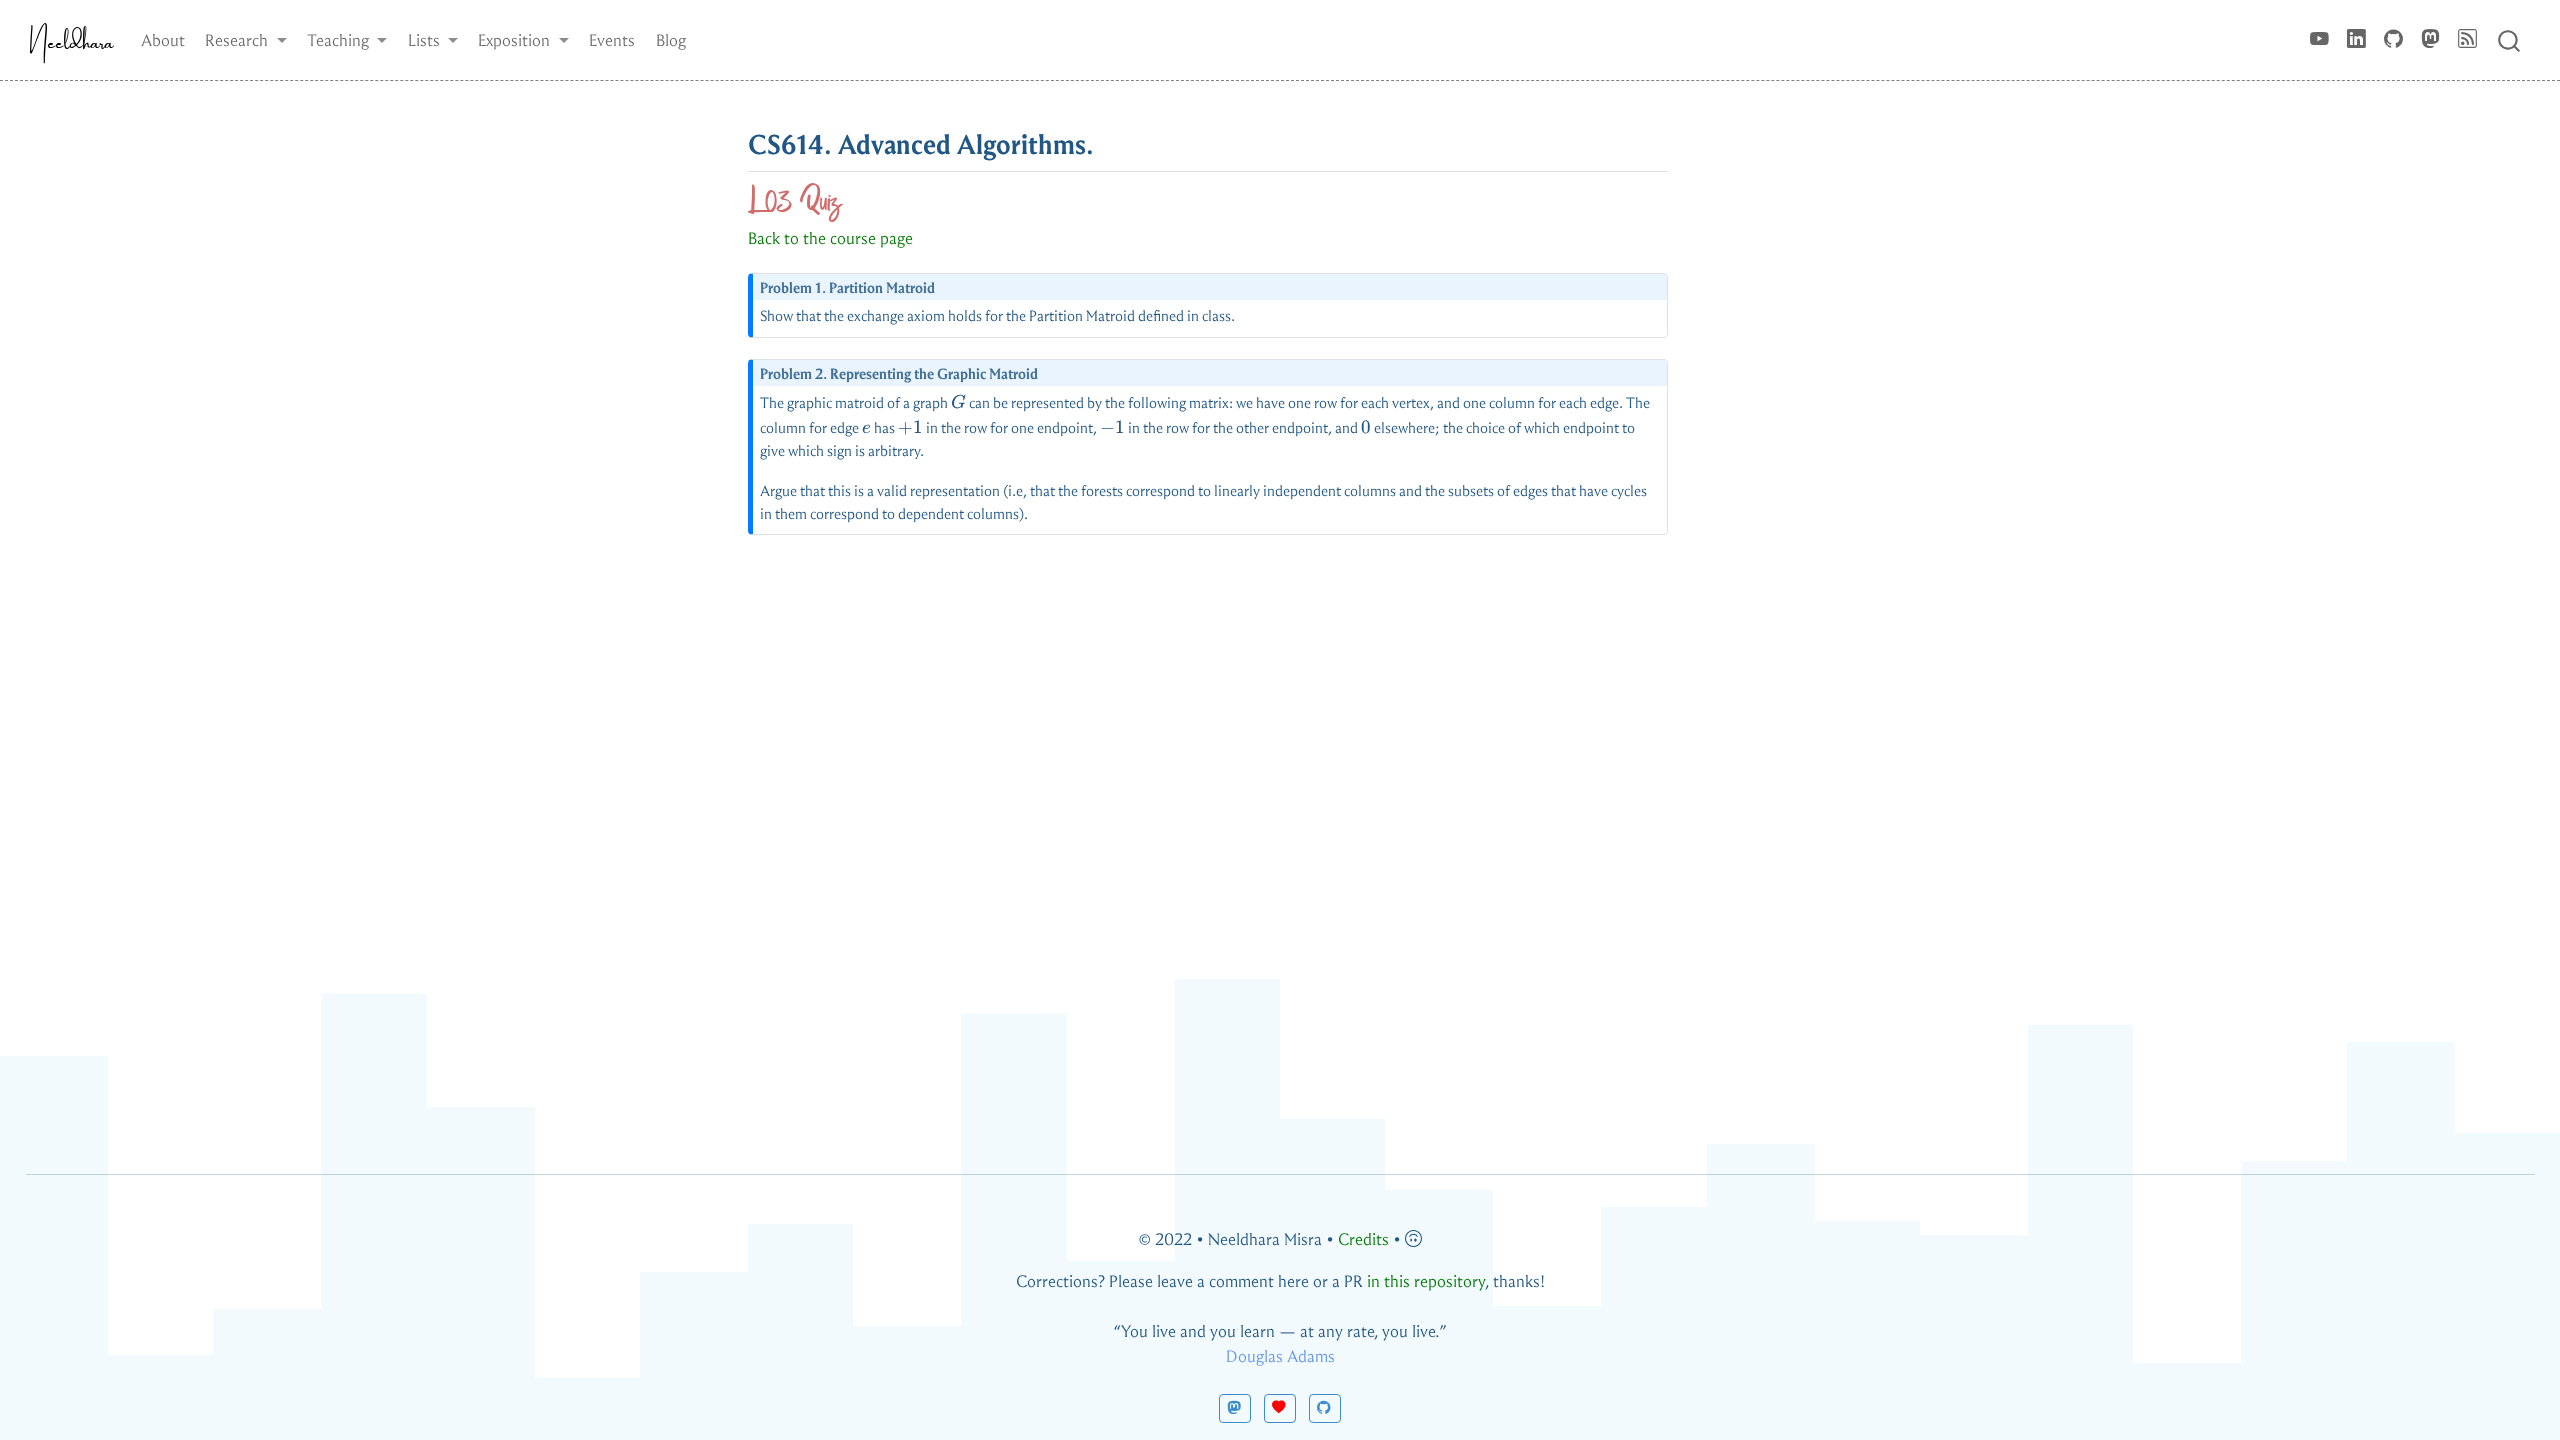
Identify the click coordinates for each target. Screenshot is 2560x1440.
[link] (246, 40)
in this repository (1426, 1281)
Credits (1363, 1239)
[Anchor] (1113, 142)
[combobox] (2510, 39)
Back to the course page (830, 238)
